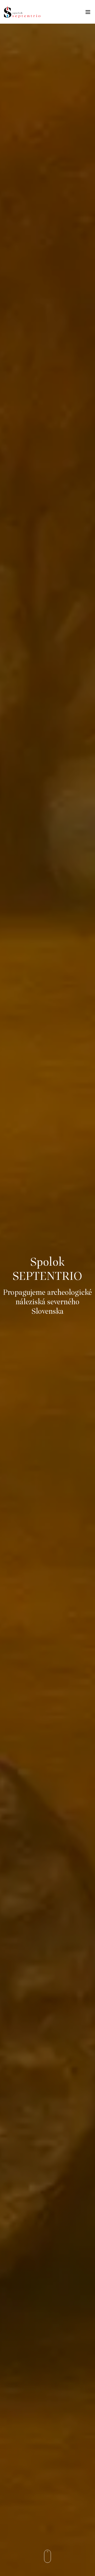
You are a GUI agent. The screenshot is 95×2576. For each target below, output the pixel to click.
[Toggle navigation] (88, 13)
